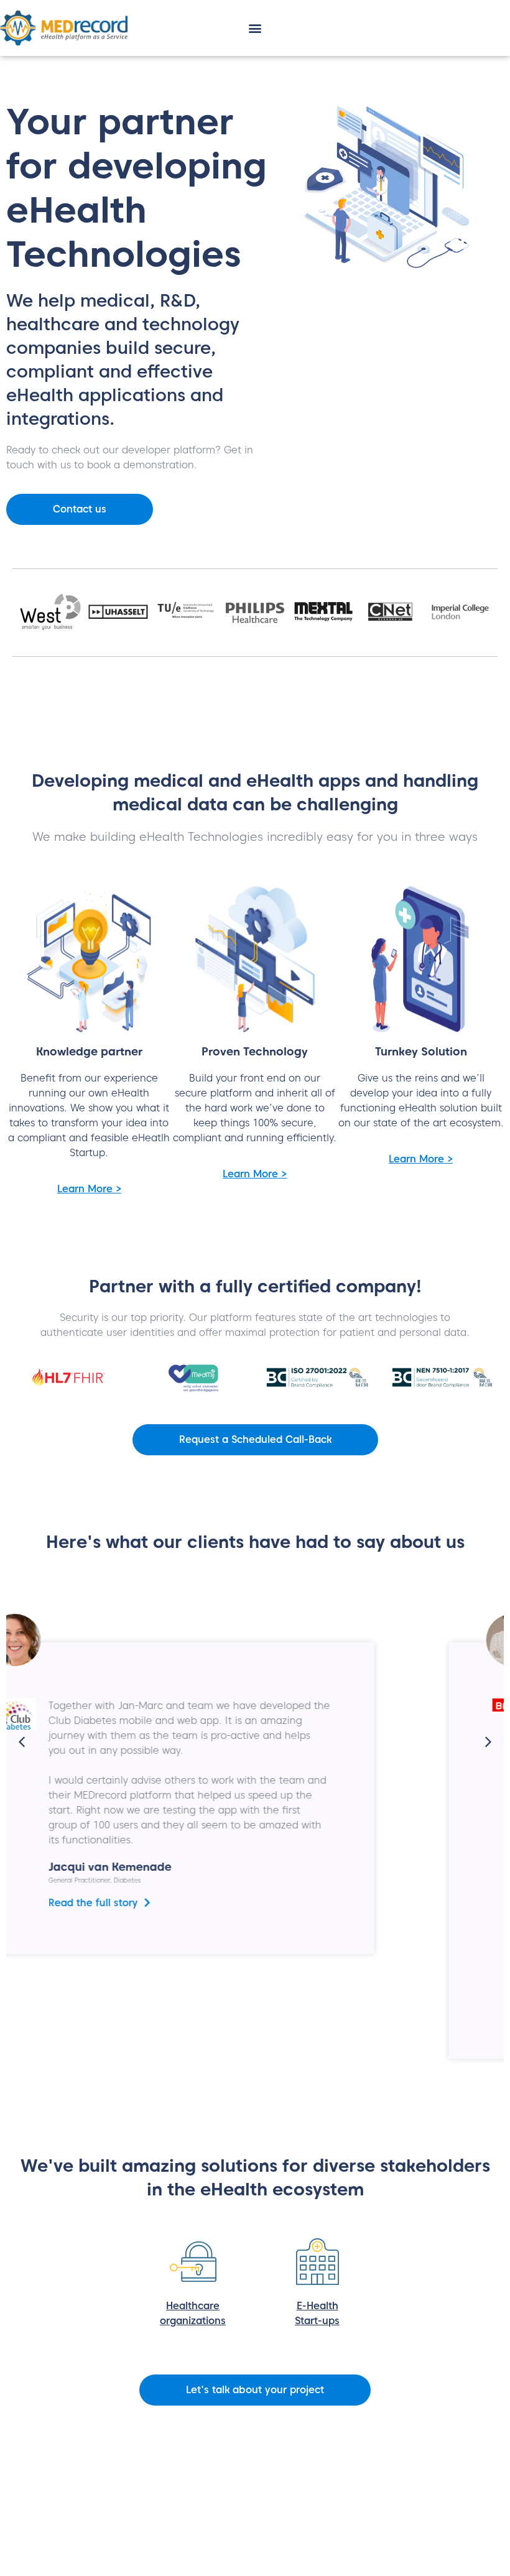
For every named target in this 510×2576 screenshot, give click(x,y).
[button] (255, 28)
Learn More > (89, 1189)
